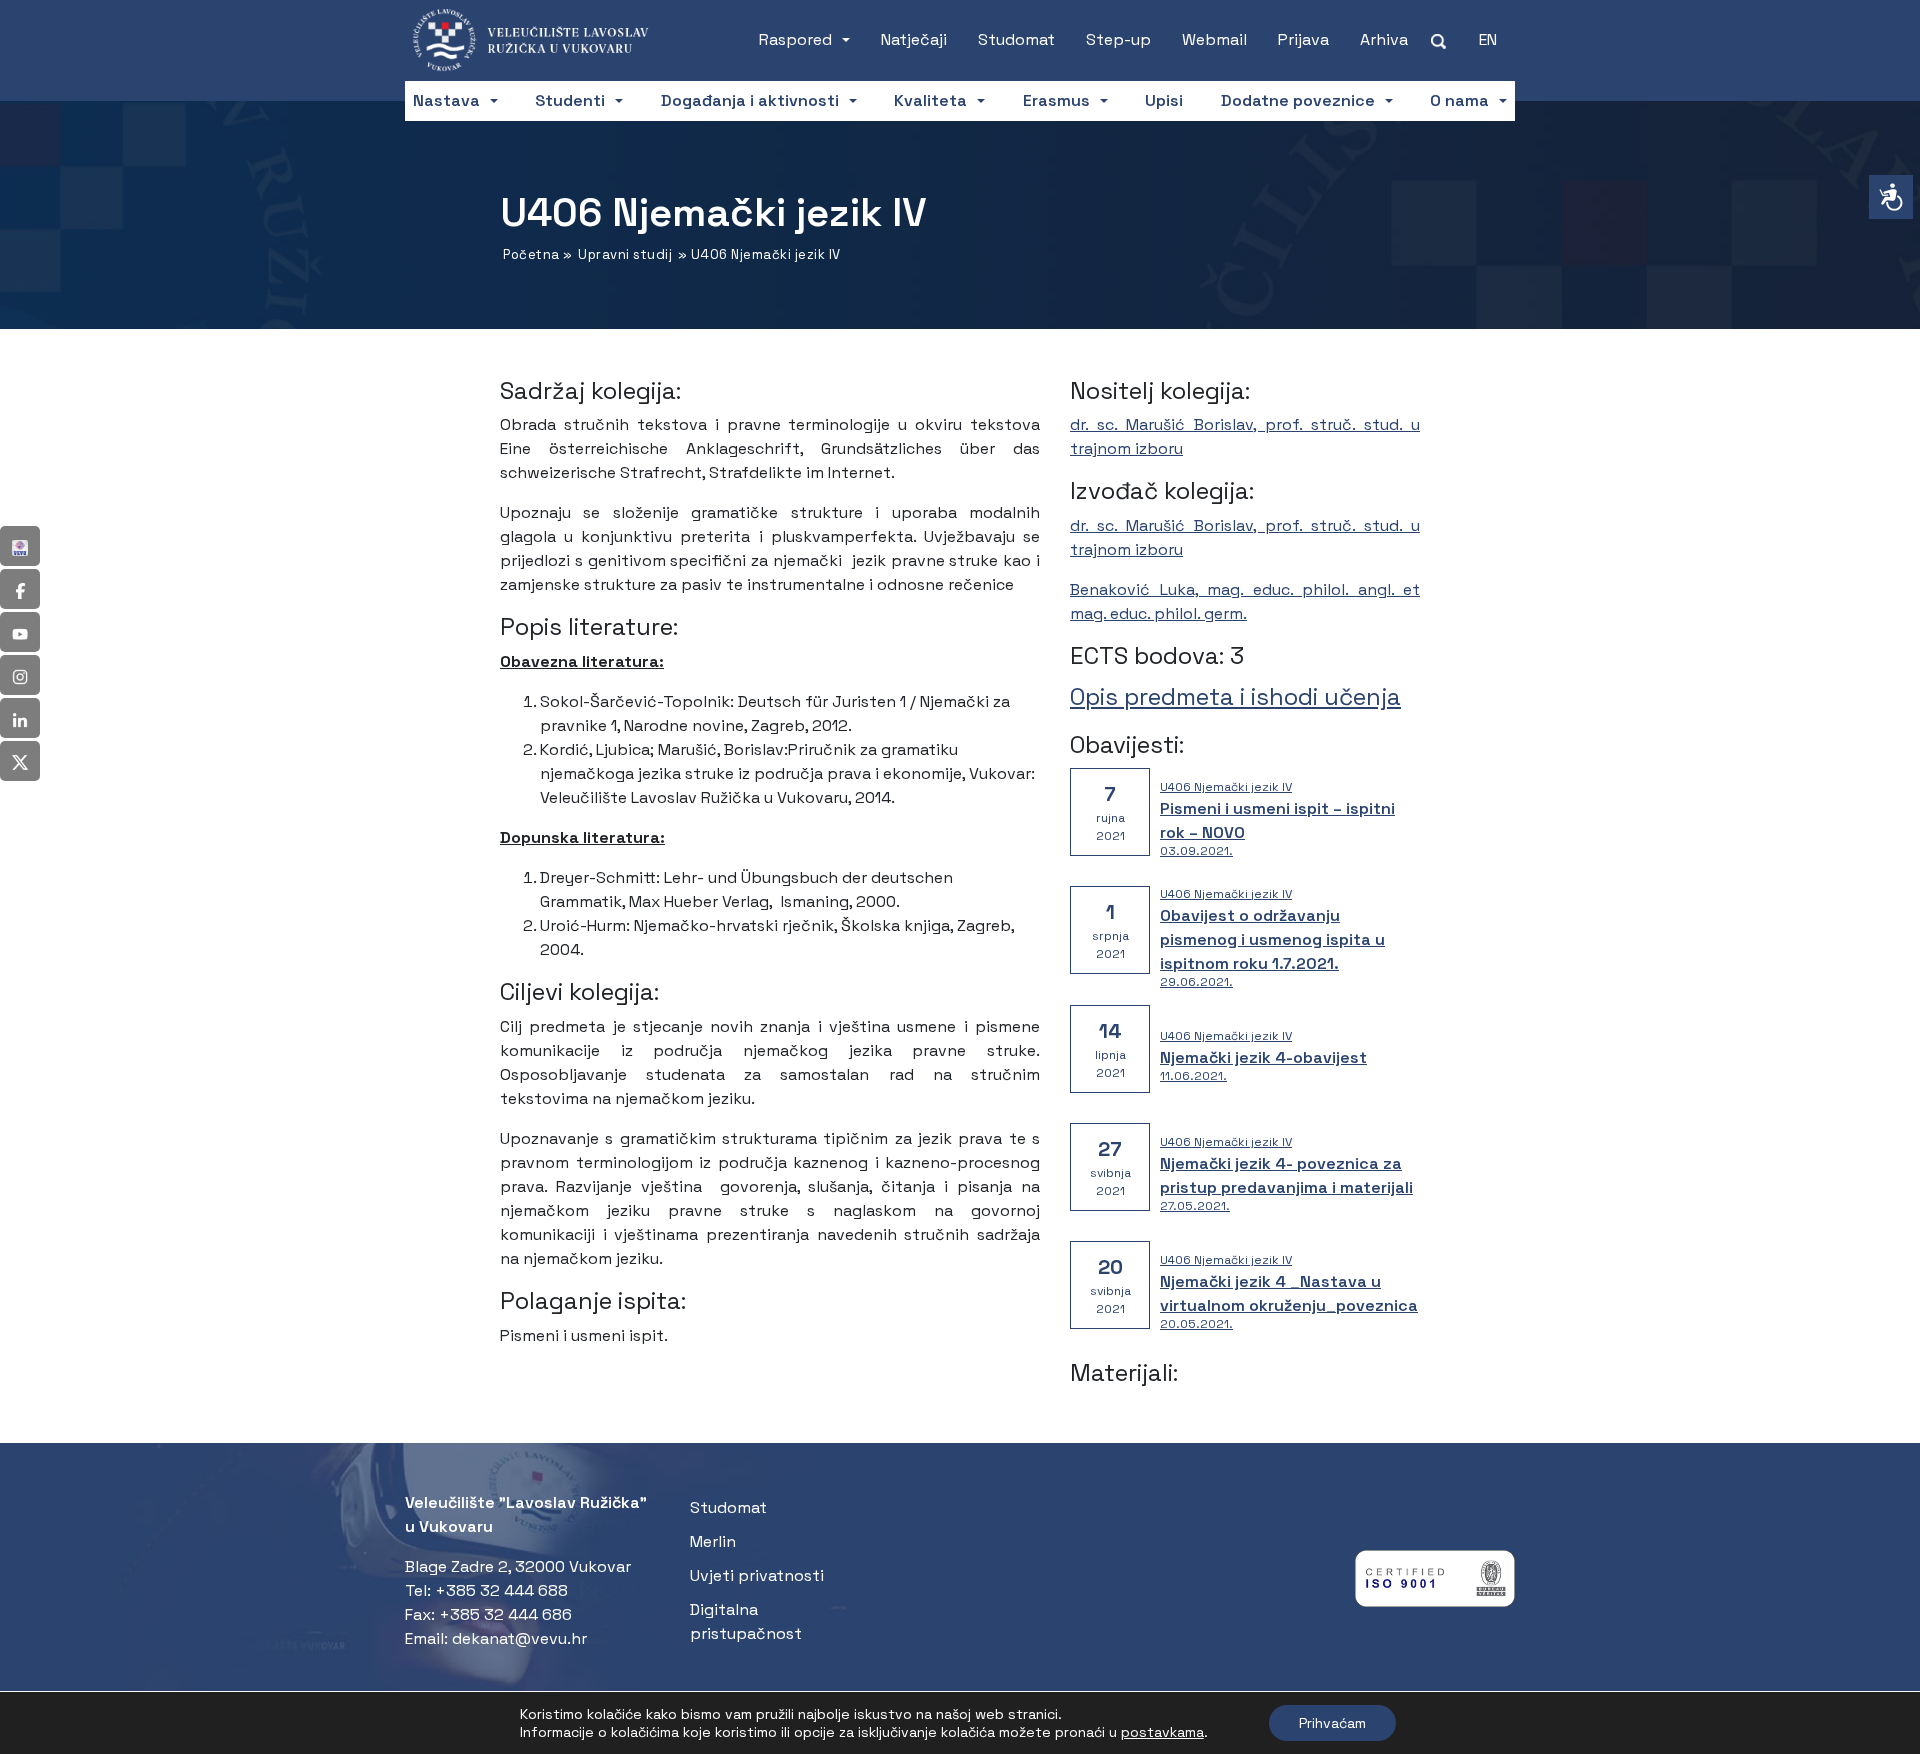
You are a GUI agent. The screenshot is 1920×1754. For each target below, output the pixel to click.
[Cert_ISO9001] (1435, 1583)
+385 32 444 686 (505, 1614)
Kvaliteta (930, 100)
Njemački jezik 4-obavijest (1263, 1057)
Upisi (1164, 100)
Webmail (1214, 39)
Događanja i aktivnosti (750, 100)
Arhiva (1384, 39)
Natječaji (914, 39)
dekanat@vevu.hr (519, 1638)
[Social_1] (20, 546)
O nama (1459, 100)
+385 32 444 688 (501, 1590)
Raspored (795, 39)
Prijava (1303, 39)
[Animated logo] (540, 40)
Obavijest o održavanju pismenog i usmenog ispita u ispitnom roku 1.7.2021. (1272, 939)
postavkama (1162, 1732)
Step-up (1118, 39)
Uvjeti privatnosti (757, 1575)
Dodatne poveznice (1298, 100)
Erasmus (1056, 100)
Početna (531, 254)
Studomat (1016, 39)
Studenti (570, 100)
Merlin (713, 1541)
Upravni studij (625, 254)
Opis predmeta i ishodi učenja (1235, 696)
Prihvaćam (1332, 1723)
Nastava (446, 100)
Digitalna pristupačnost (746, 1621)
